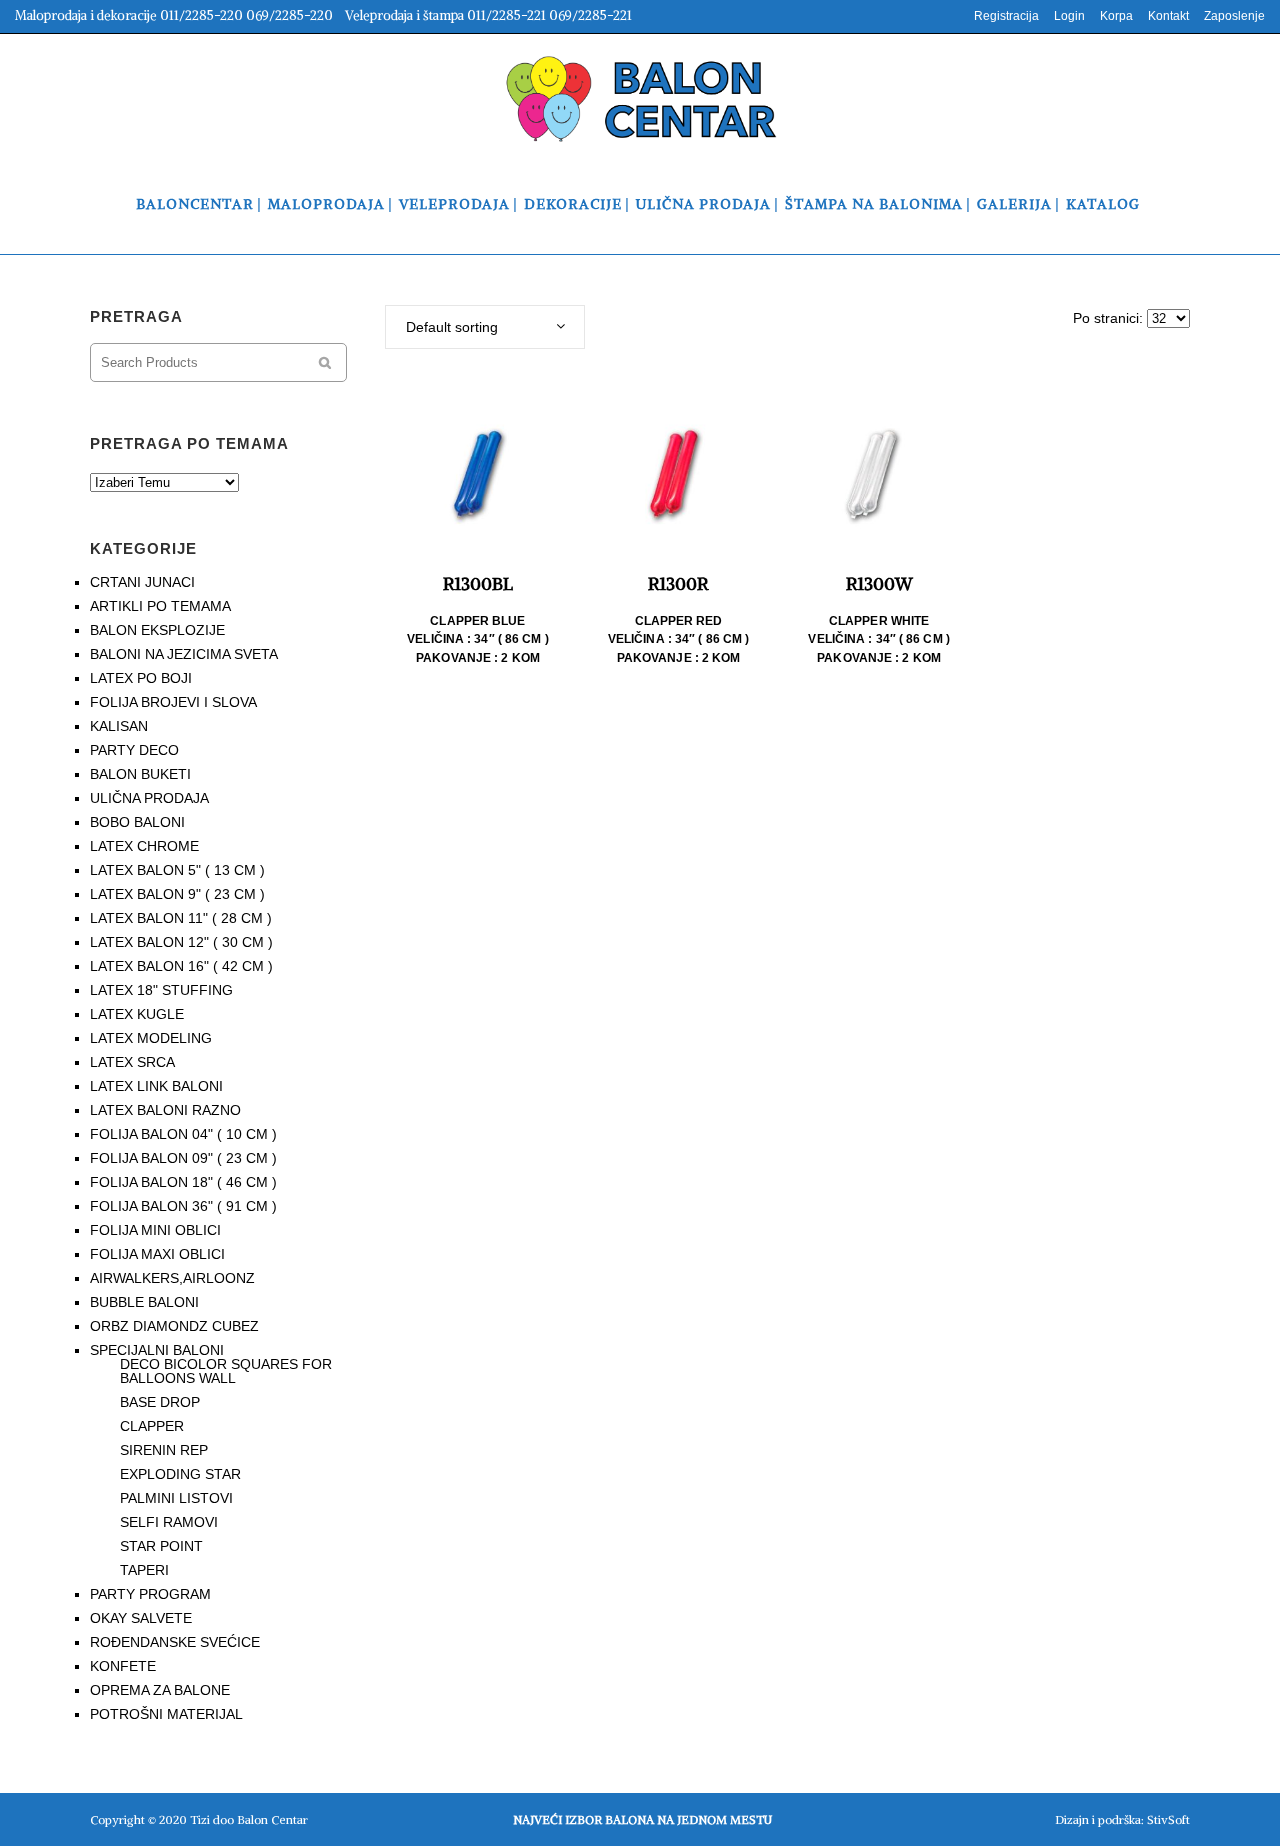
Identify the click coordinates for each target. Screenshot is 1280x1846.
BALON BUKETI (140, 774)
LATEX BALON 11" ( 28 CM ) (181, 918)
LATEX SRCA (132, 1062)
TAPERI (144, 1570)
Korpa (1116, 16)
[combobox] (485, 327)
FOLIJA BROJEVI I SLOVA (173, 702)
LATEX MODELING (151, 1038)
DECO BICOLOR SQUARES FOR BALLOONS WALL (226, 1371)
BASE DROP (160, 1402)
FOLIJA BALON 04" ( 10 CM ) (183, 1134)
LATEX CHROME (144, 846)
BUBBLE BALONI (144, 1302)
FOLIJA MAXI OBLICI (157, 1254)
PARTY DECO (134, 750)
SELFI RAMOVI (169, 1522)
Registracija (1006, 16)
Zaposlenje (1234, 16)
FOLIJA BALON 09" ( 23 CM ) (183, 1158)
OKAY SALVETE (141, 1618)
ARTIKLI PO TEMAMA (160, 606)
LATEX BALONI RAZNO (165, 1110)
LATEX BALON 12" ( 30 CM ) (181, 942)
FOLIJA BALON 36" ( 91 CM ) (183, 1206)
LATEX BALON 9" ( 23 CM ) (177, 894)
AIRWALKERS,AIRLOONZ (172, 1278)
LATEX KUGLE (137, 1014)
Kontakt (1168, 16)
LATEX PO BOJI (141, 678)
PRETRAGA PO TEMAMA (189, 443)
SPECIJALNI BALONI (157, 1350)
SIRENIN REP (164, 1450)
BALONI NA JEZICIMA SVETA (184, 654)
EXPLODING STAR (180, 1474)
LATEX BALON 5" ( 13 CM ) (177, 870)
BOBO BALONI (137, 822)
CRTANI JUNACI (142, 582)
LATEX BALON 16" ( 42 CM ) (181, 966)
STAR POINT (161, 1546)
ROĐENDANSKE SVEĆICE (175, 1642)
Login (1069, 16)
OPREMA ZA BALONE (160, 1690)
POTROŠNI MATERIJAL (166, 1714)
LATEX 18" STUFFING (161, 990)
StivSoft (1168, 1819)
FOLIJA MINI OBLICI (155, 1230)
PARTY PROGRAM (150, 1594)
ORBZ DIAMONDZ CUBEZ (174, 1326)
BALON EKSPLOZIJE (157, 630)
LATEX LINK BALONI (156, 1086)
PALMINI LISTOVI (176, 1498)
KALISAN (119, 726)
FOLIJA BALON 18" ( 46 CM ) (183, 1182)
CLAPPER (152, 1426)
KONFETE (123, 1666)
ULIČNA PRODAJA (149, 798)
